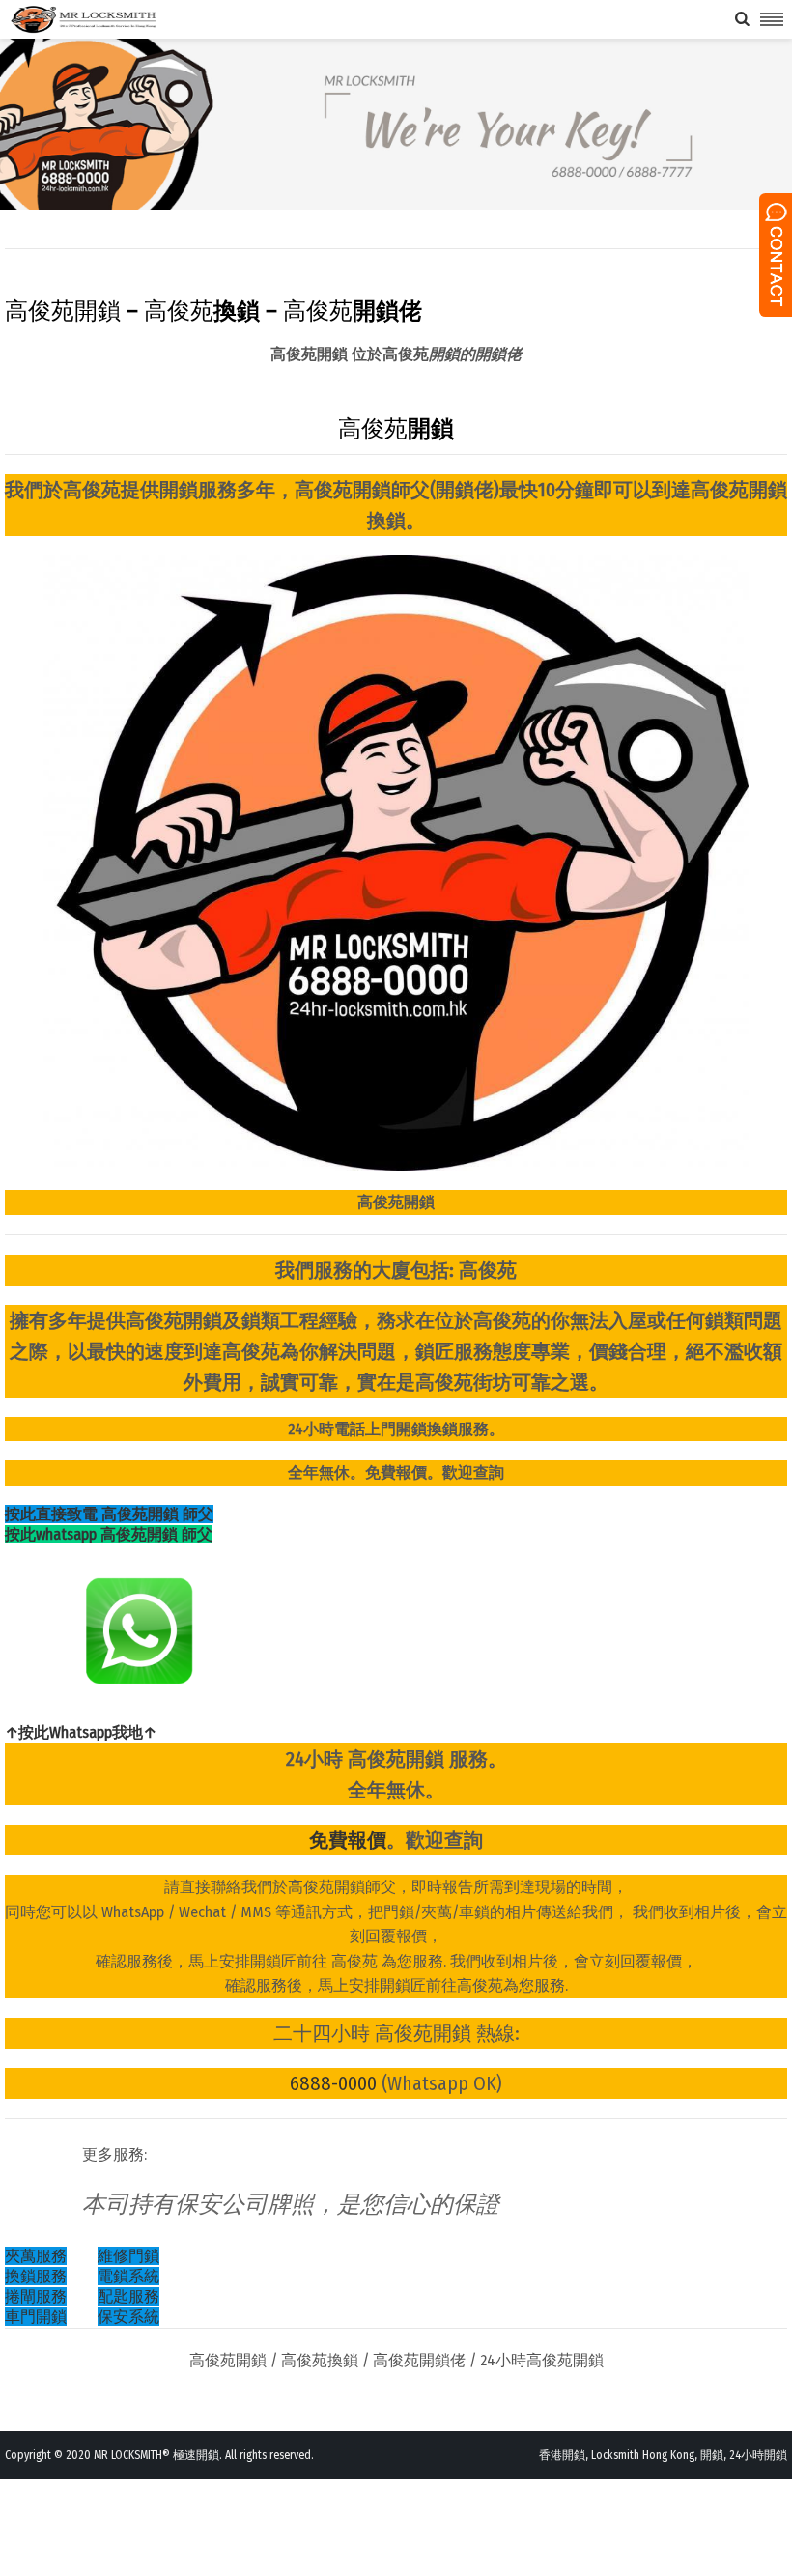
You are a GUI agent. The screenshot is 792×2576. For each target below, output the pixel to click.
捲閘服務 (36, 2296)
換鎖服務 (36, 2276)
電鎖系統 (128, 2276)
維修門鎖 (128, 2256)
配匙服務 (128, 2296)
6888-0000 (333, 2083)
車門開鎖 (36, 2317)
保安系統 (128, 2317)
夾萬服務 (36, 2256)
